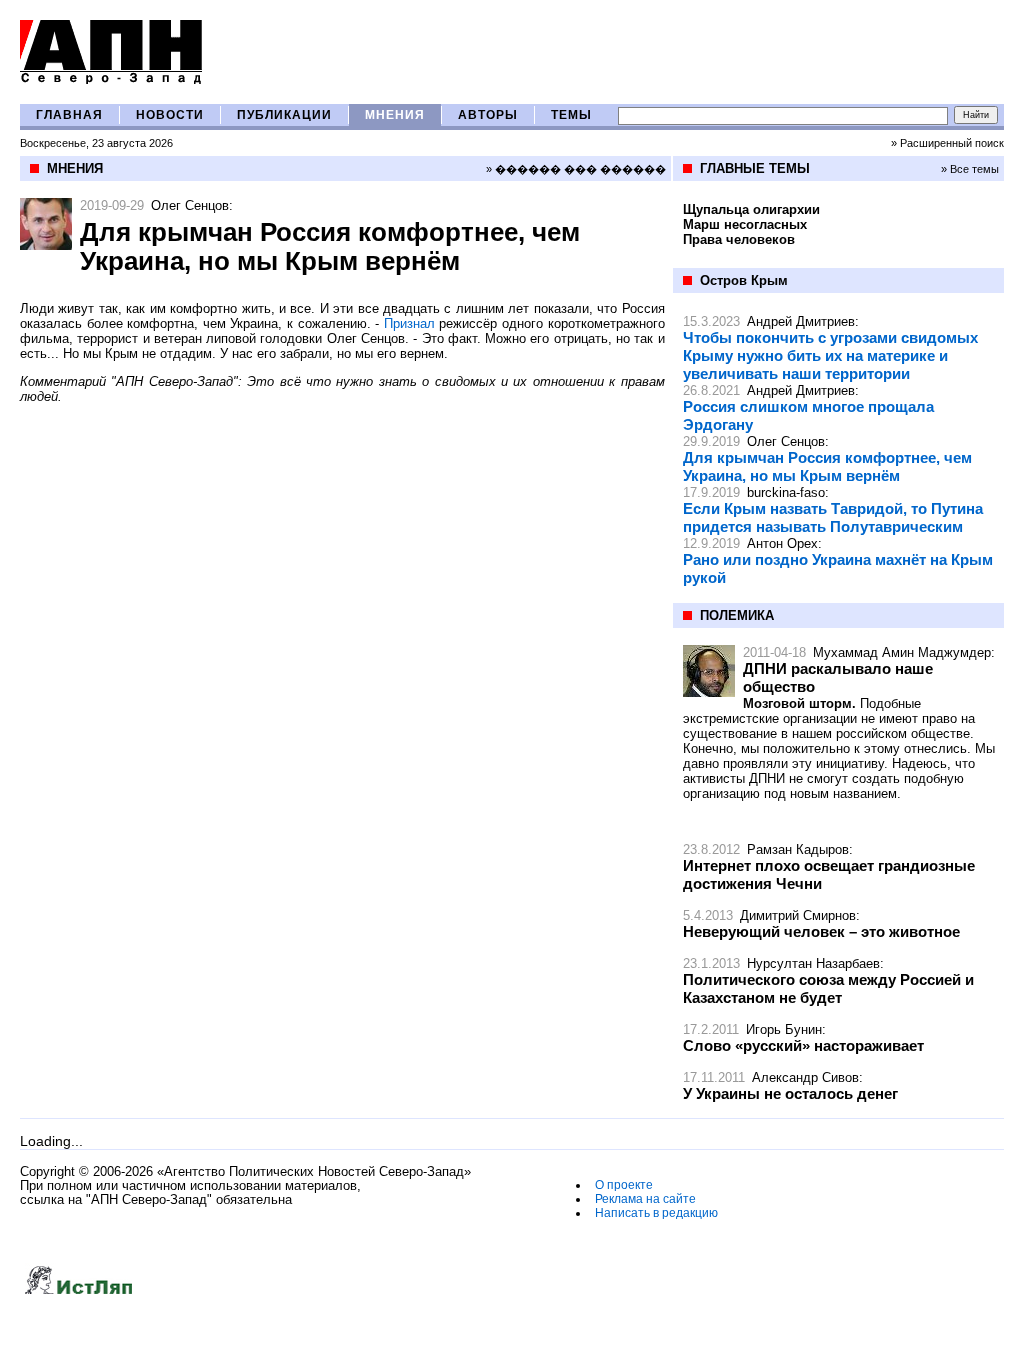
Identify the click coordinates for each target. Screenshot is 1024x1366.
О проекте (624, 1185)
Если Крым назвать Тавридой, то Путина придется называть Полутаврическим (833, 517)
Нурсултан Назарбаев (813, 963)
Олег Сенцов (190, 205)
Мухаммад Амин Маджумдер (902, 652)
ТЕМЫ (571, 115)
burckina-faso (786, 492)
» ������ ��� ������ (576, 169)
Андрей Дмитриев (801, 321)
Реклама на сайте (645, 1199)
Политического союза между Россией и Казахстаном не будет (828, 988)
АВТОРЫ (488, 115)
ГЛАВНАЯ (69, 115)
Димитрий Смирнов (798, 915)
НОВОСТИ (170, 115)
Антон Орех (782, 543)
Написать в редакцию (656, 1213)
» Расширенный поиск (947, 143)
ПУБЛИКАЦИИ (284, 115)
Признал (409, 323)
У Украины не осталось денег (790, 1093)
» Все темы (970, 169)
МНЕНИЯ (395, 115)
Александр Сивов (805, 1077)
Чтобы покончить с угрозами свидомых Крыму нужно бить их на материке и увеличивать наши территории (830, 355)
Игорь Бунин (784, 1029)
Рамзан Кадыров (798, 849)
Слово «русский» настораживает (803, 1045)
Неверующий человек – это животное (821, 931)
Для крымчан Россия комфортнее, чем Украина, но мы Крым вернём (827, 466)
